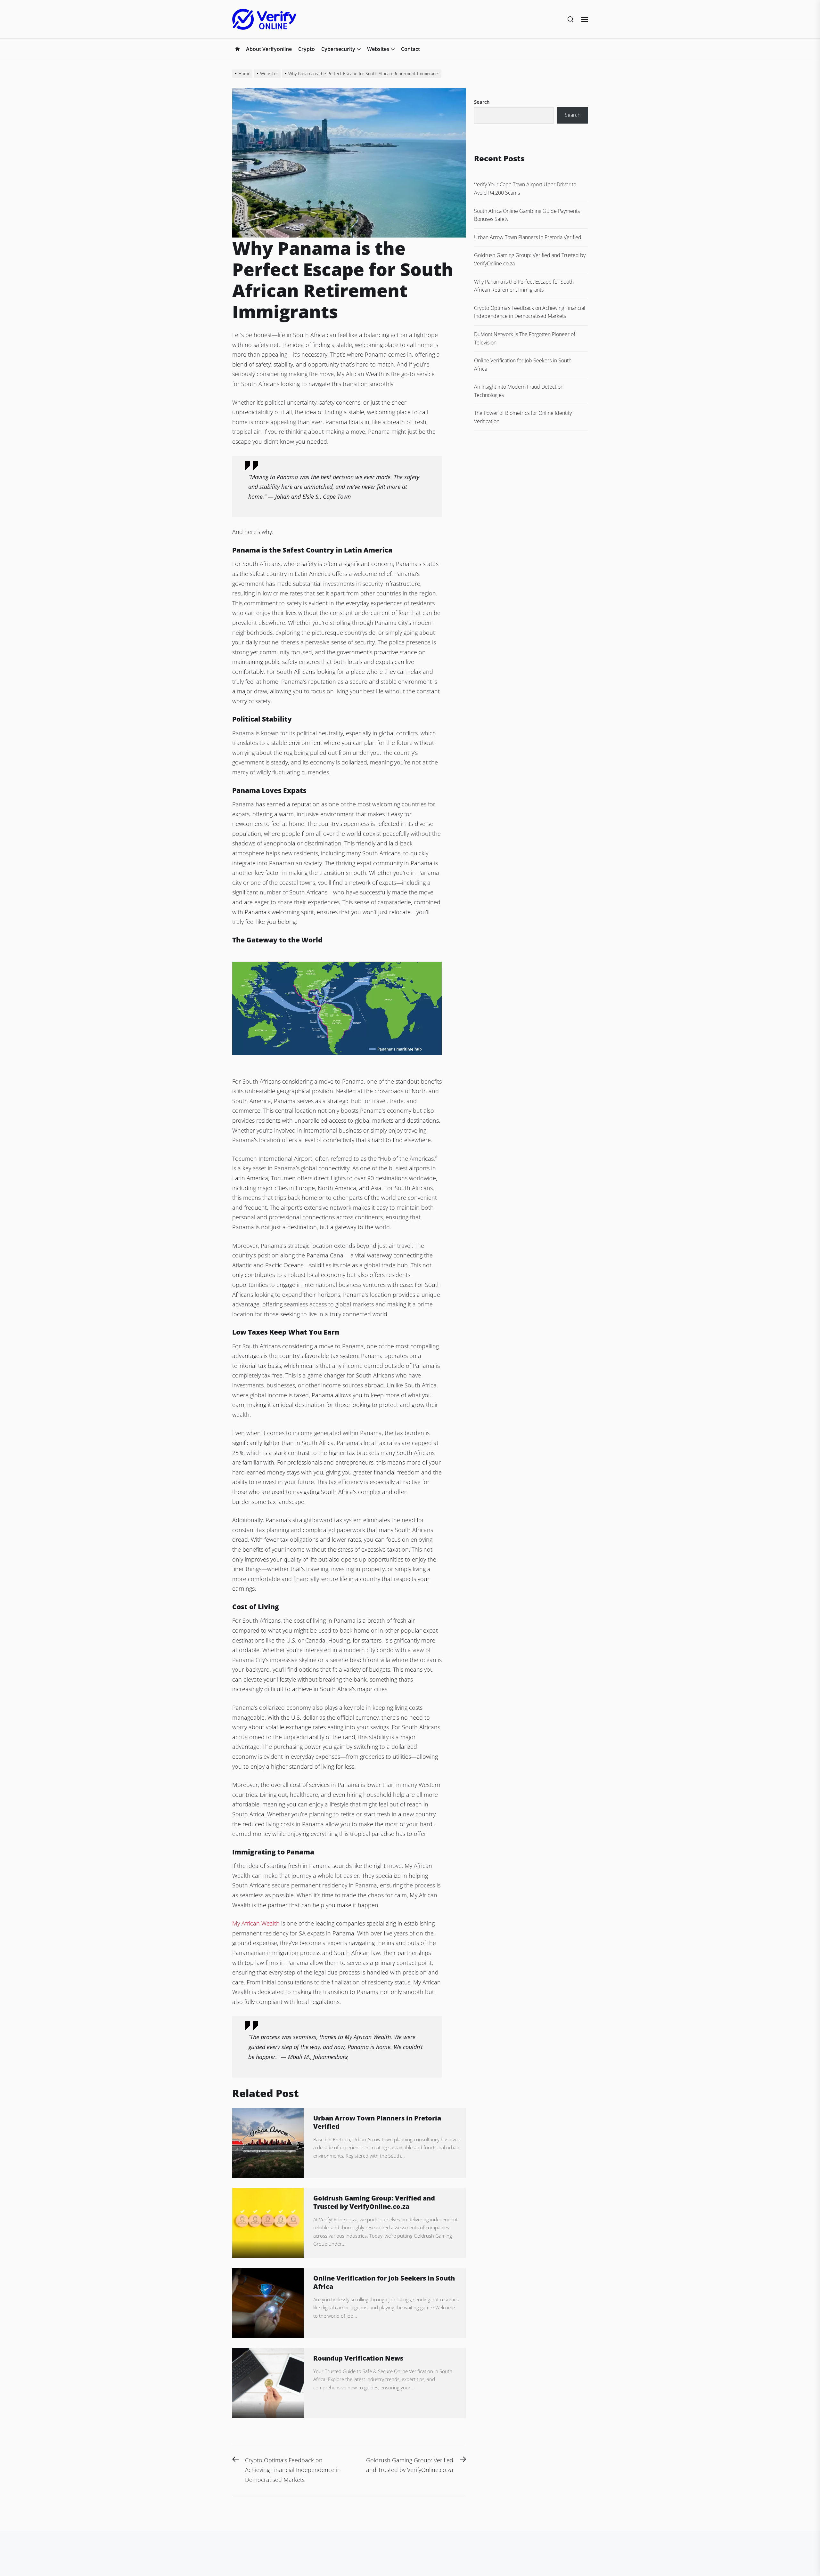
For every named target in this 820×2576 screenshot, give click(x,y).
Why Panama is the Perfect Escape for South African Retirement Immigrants (524, 286)
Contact (410, 49)
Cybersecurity (338, 49)
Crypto (307, 49)
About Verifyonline (269, 49)
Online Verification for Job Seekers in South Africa (384, 2282)
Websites (378, 49)
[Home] (238, 49)
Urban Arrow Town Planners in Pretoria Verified (377, 2122)
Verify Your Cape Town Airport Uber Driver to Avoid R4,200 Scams (525, 189)
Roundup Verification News (358, 2358)
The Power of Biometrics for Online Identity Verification (523, 417)
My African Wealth (256, 1923)
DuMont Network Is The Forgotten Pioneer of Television (525, 338)
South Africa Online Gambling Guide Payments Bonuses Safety (527, 215)
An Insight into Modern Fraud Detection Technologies (519, 391)
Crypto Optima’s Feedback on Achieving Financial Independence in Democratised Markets (530, 312)
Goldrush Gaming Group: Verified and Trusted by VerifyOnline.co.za (374, 2202)
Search (482, 102)
